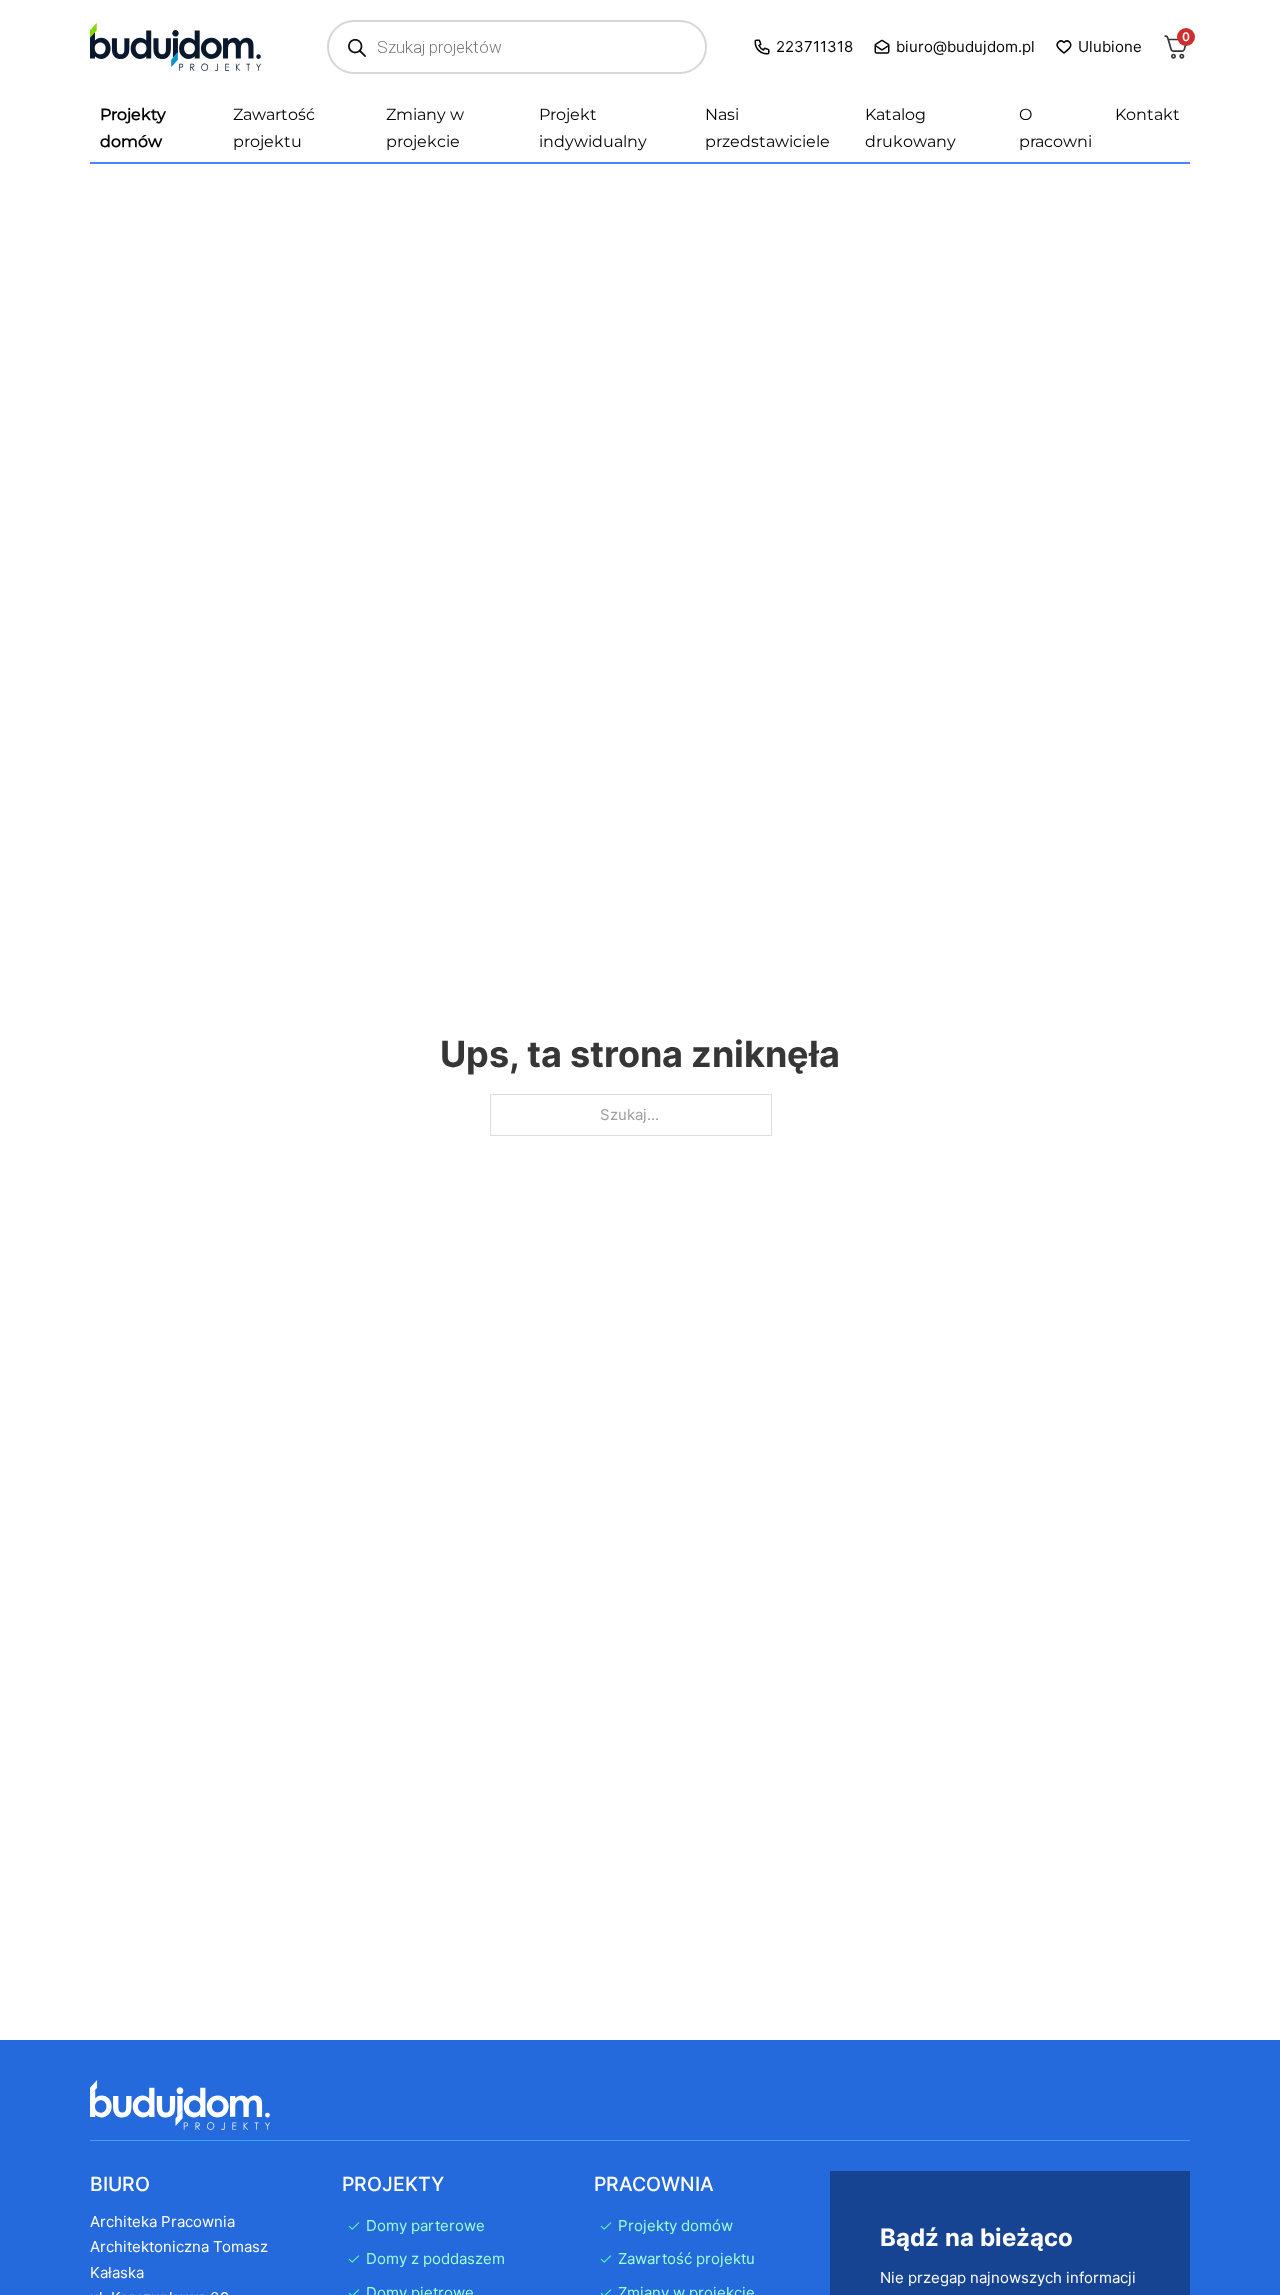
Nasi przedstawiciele (767, 128)
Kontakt (1147, 114)
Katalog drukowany (910, 128)
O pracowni (1055, 128)
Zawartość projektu (274, 128)
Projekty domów (133, 128)
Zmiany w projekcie (425, 128)
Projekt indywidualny (593, 128)
